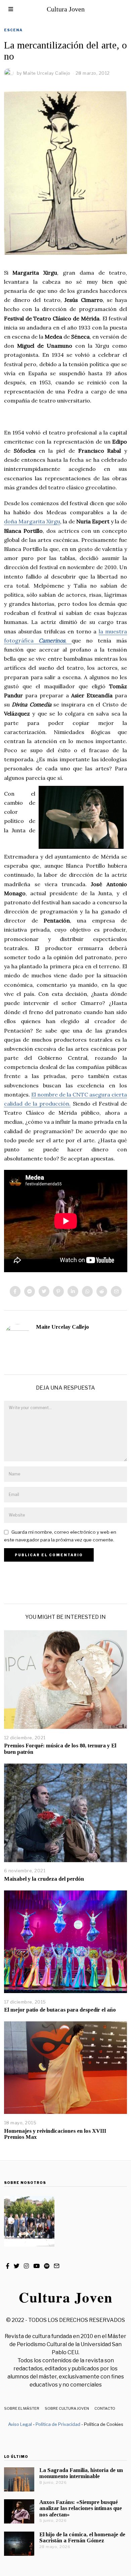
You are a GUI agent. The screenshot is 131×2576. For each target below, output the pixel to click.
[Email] (116, 1291)
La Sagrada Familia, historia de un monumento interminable (81, 2473)
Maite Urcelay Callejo (62, 1327)
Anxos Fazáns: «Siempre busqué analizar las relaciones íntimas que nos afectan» (81, 2508)
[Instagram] (26, 2266)
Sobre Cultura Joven (67, 2408)
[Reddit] (102, 1291)
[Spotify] (47, 2266)
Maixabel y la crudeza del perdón (44, 1879)
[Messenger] (30, 1291)
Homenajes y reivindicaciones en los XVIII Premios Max (55, 2134)
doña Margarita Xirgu (32, 521)
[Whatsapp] (87, 1291)
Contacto (105, 2408)
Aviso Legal (20, 2424)
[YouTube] (36, 2266)
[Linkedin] (73, 1291)
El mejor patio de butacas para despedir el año (60, 2010)
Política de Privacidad (58, 2424)
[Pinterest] (58, 1291)
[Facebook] (15, 1291)
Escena (13, 30)
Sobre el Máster (22, 2408)
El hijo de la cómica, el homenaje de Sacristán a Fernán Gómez (82, 2537)
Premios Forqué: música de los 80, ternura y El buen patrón (60, 1749)
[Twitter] (44, 1291)
